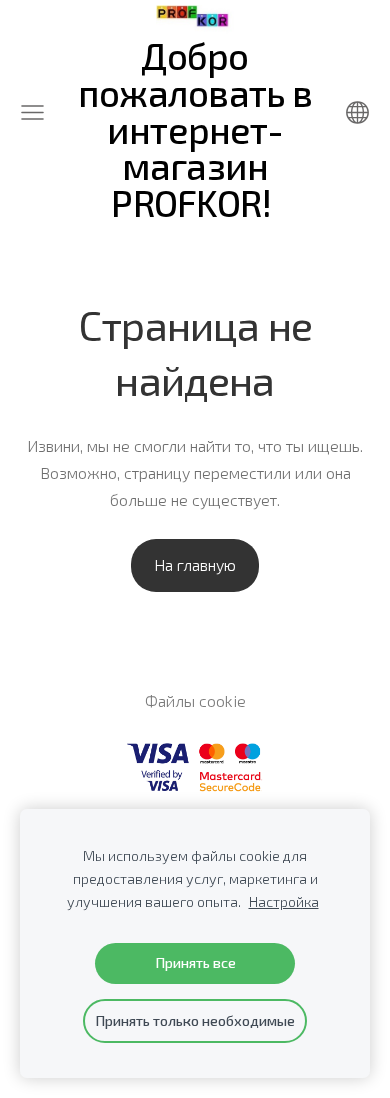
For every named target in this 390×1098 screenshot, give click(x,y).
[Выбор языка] (357, 112)
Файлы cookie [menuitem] (195, 700)
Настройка (284, 901)
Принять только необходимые (195, 1020)
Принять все (195, 962)
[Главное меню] (32, 112)
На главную (195, 564)
